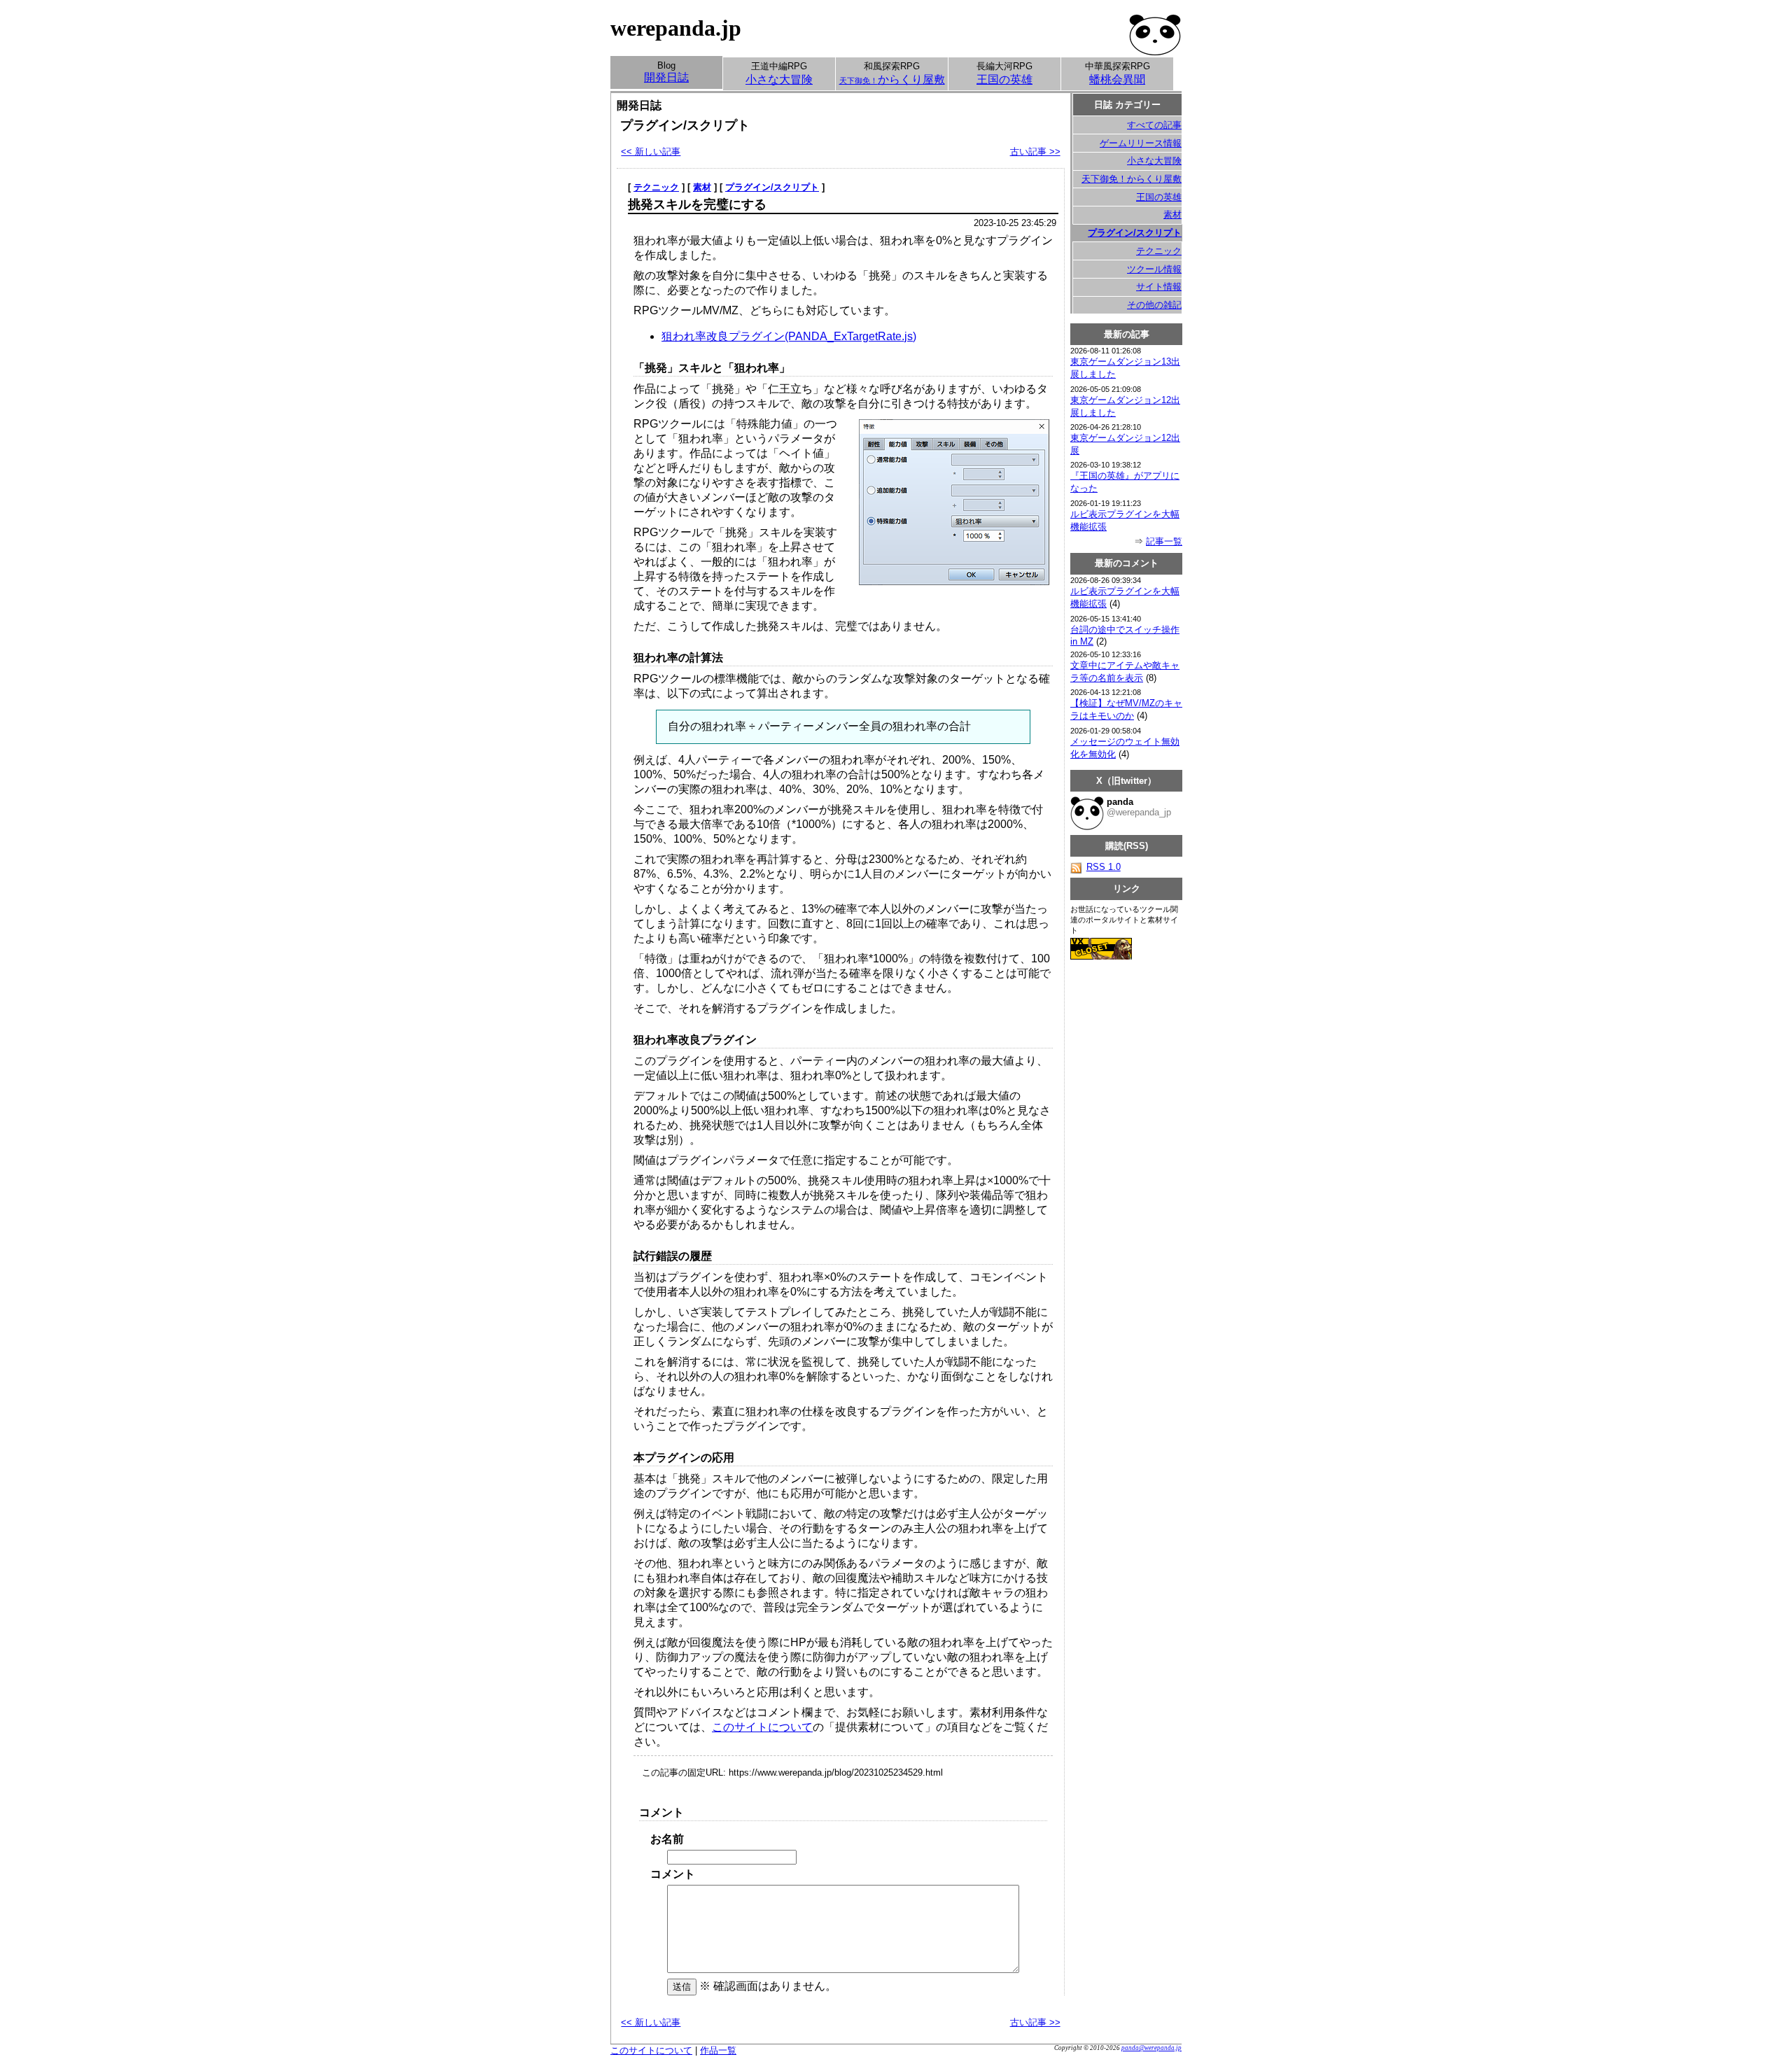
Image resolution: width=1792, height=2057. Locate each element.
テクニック (656, 187)
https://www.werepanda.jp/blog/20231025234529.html (836, 1772)
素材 (702, 187)
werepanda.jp (676, 28)
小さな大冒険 (1154, 161)
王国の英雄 (1159, 197)
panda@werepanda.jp (1151, 2048)
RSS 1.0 (1104, 867)
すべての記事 (1154, 125)
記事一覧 (1164, 541)
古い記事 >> (1035, 152)
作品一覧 (718, 2050)
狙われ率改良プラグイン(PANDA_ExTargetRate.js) (789, 336)
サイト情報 (1159, 287)
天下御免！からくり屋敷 (1132, 179)
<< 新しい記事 (651, 152)
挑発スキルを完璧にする (697, 204)
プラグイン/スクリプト (772, 187)
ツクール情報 (1154, 269)
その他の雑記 (1154, 305)
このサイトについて (762, 1727)
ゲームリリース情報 (1141, 143)
